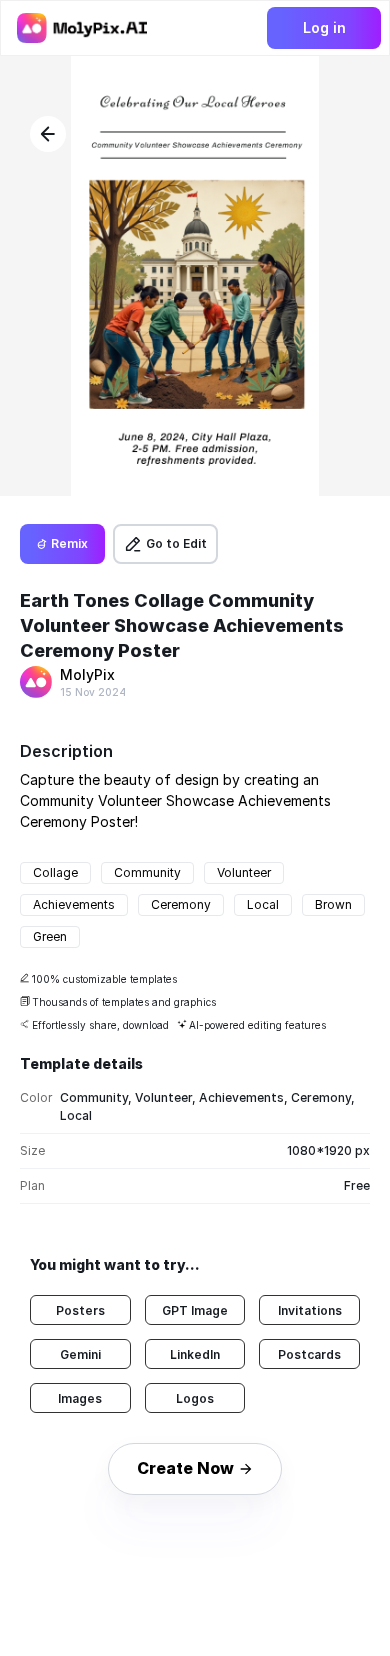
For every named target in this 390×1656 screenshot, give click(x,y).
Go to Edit (176, 543)
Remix (69, 543)
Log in (324, 27)
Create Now (185, 1468)
